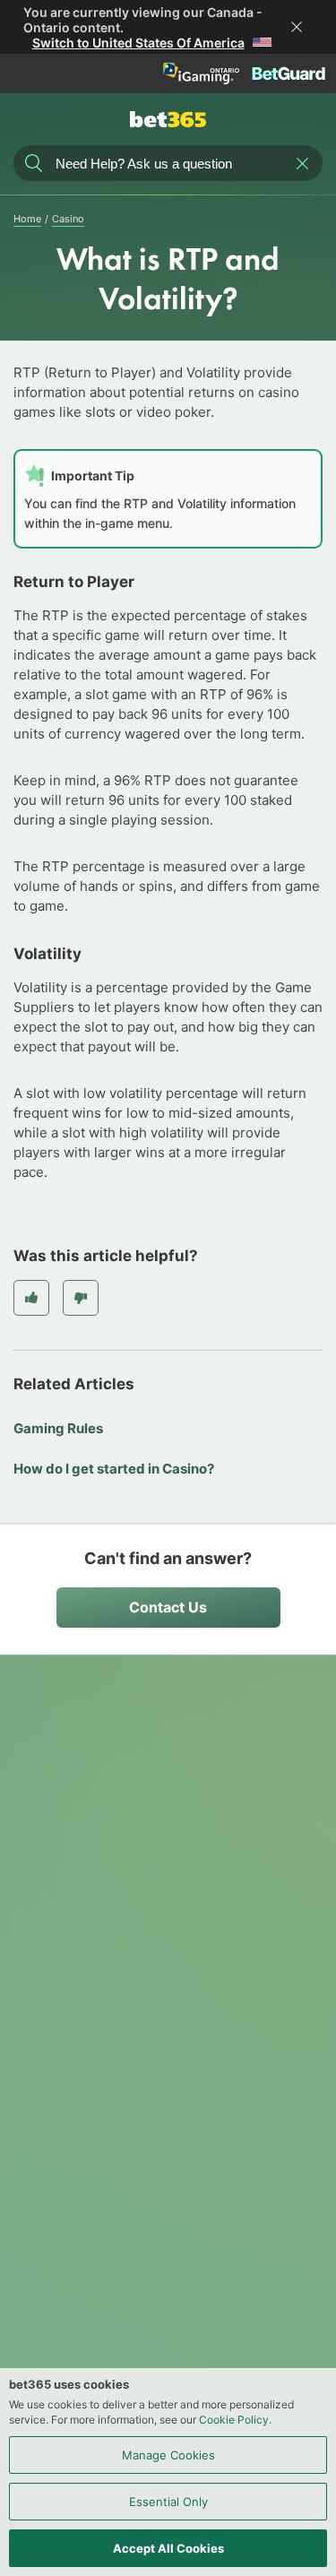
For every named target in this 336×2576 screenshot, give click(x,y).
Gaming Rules (58, 1428)
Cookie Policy (234, 2420)
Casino (68, 219)
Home (27, 219)
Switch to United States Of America (138, 43)
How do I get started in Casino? (114, 1469)
